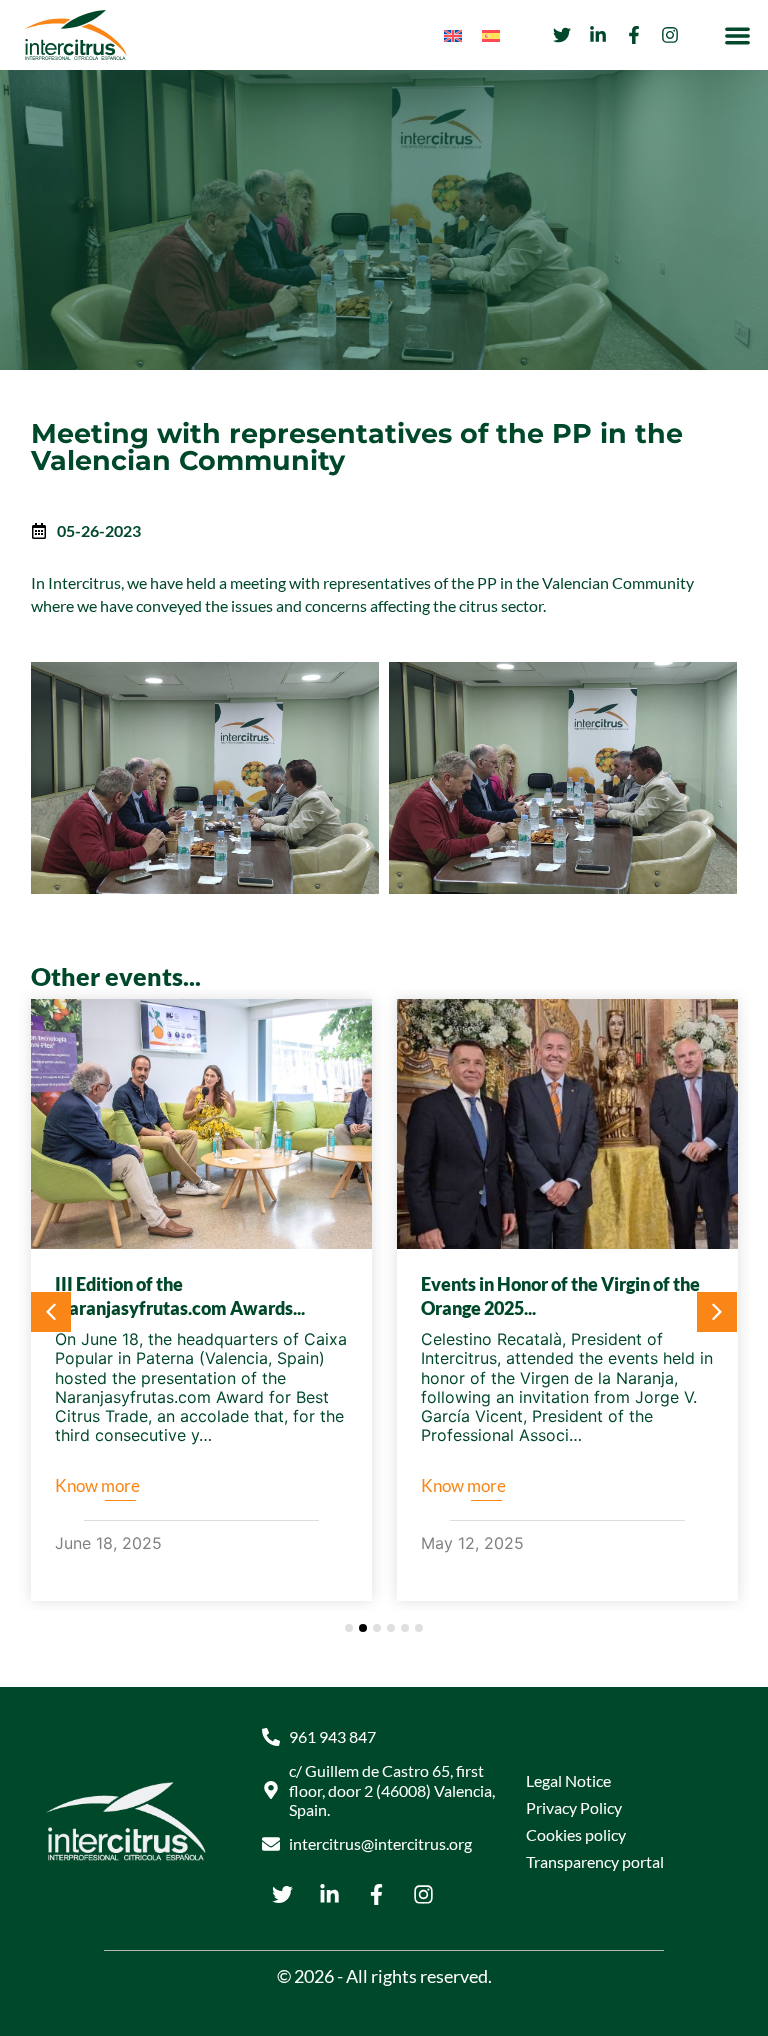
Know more (97, 1485)
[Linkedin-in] (598, 35)
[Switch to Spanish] (491, 35)
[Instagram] (670, 35)
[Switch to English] (453, 35)
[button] (738, 35)
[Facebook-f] (634, 35)
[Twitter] (562, 35)
